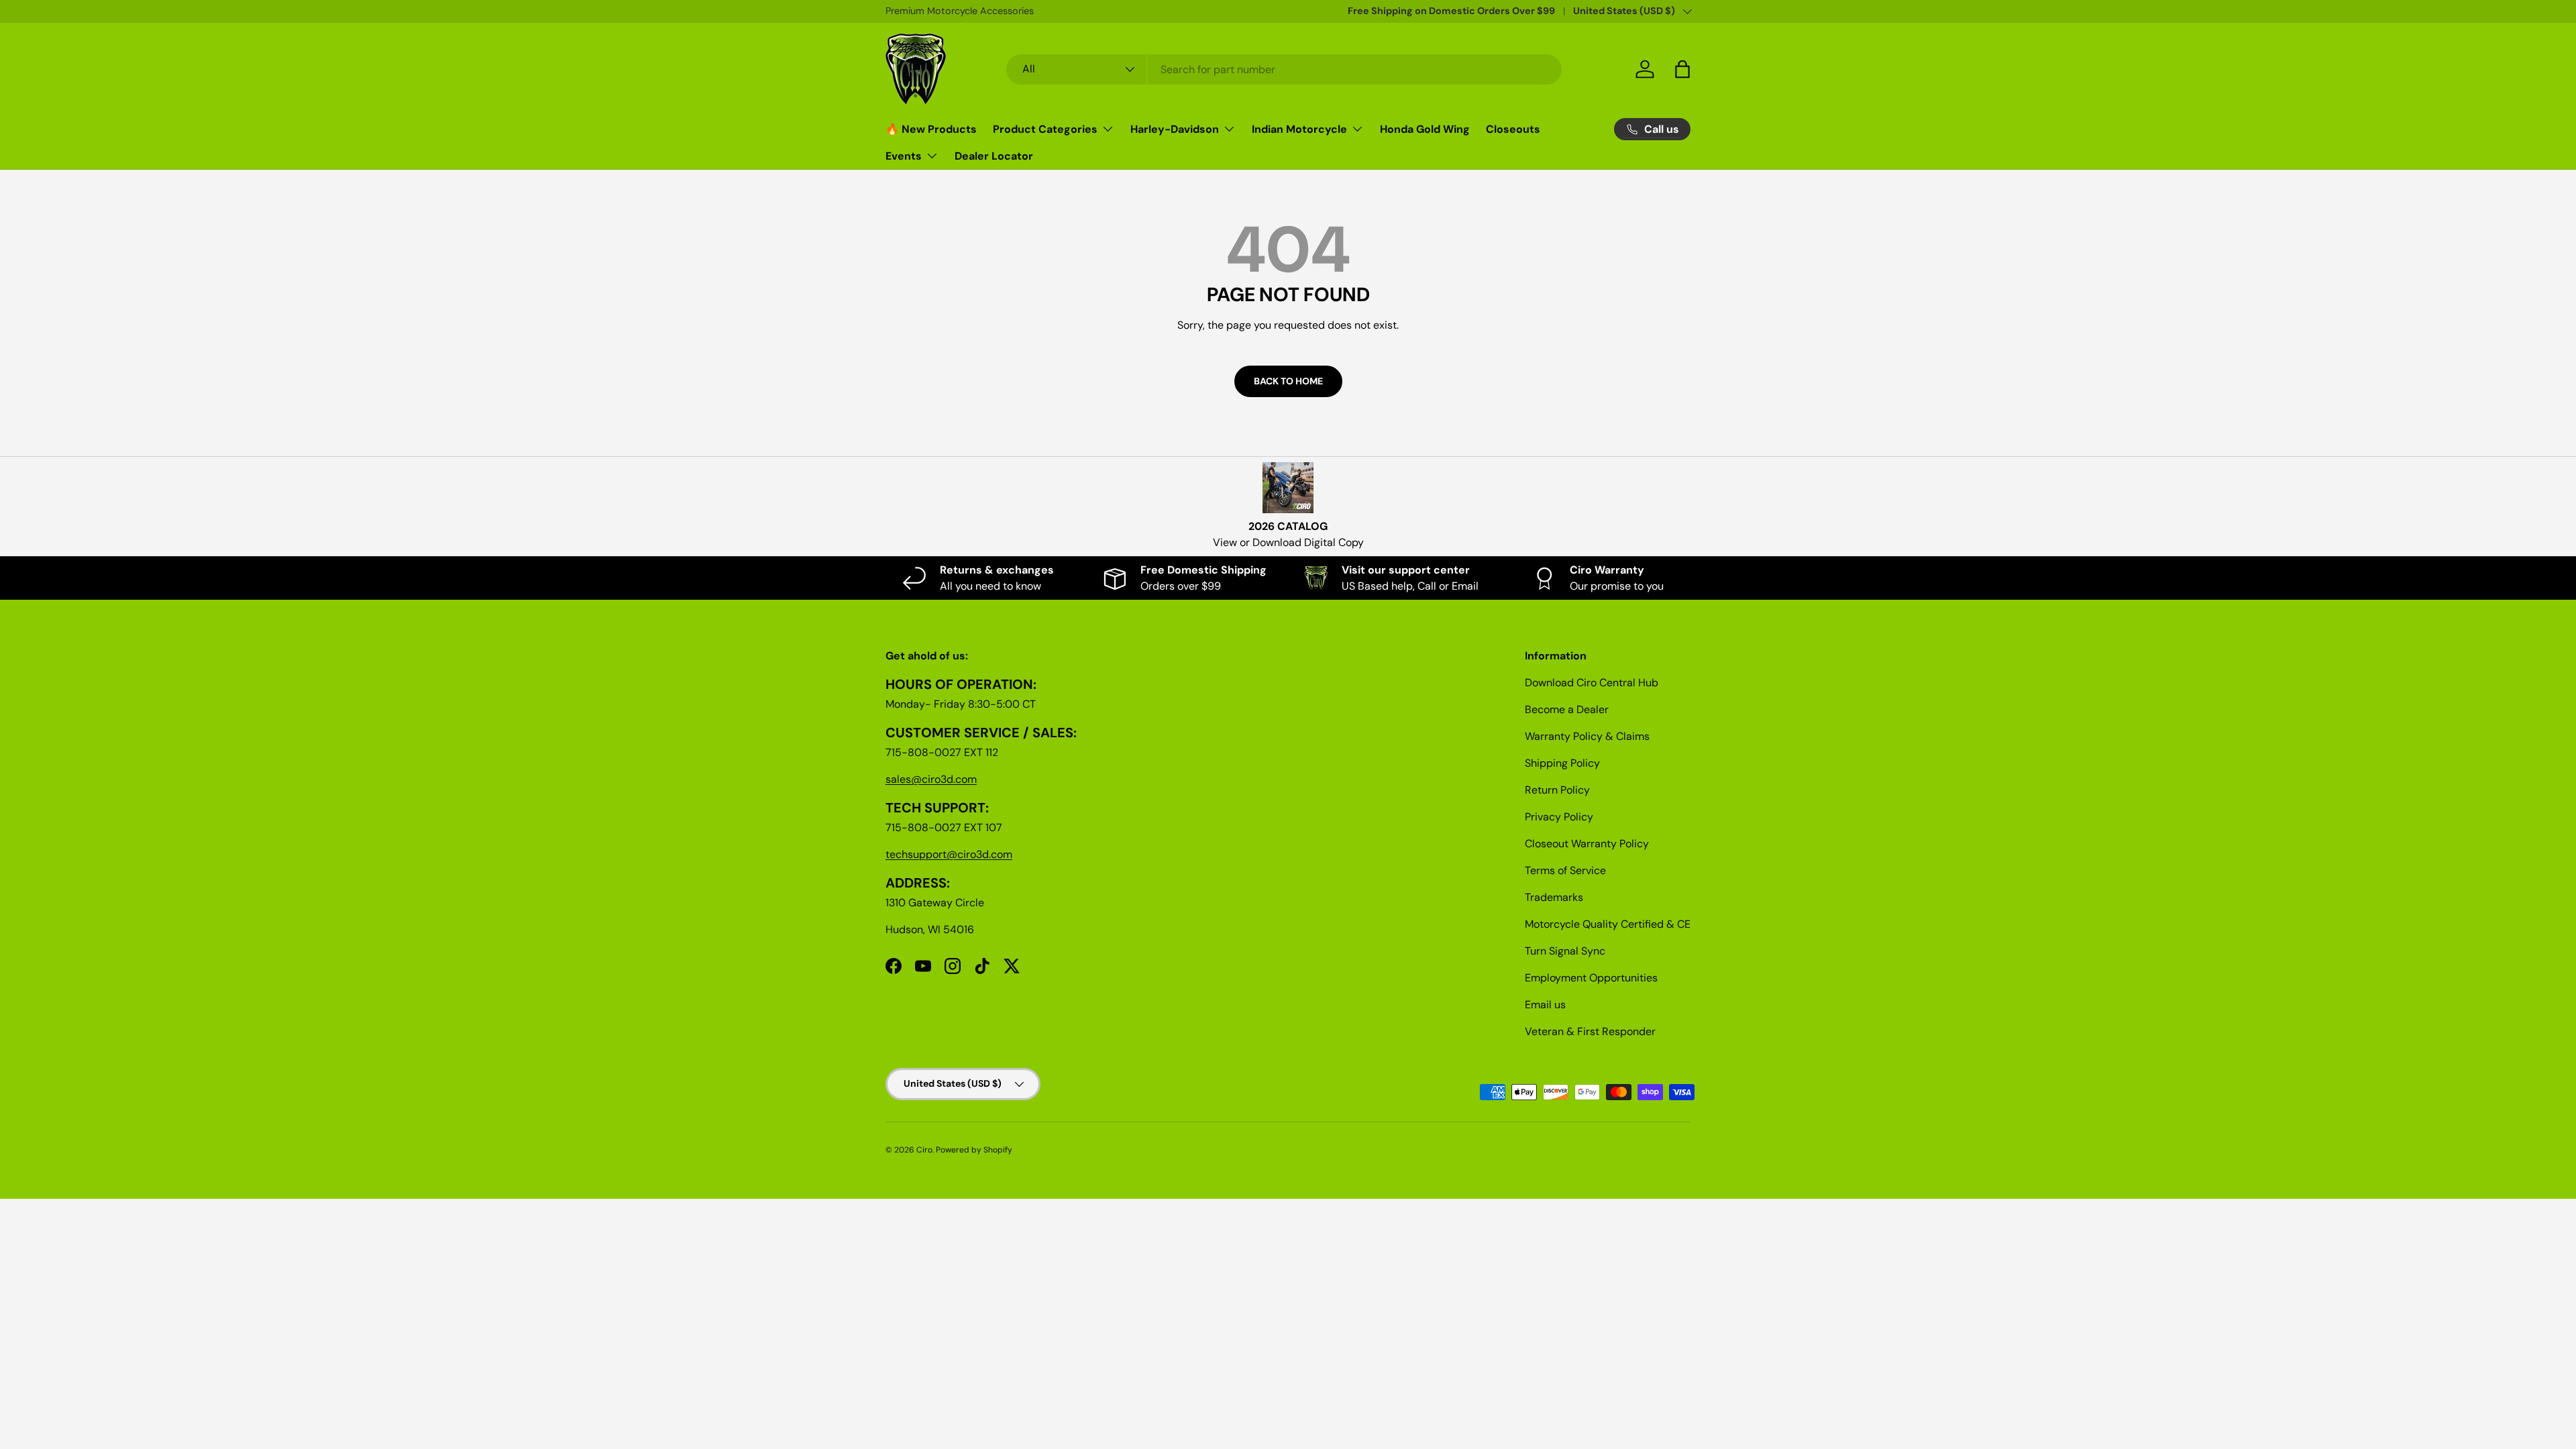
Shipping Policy (1562, 763)
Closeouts (1513, 129)
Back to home (1288, 381)
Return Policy (1557, 790)
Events (904, 156)
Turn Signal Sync (1565, 951)
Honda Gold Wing (1425, 129)
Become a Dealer (1567, 709)
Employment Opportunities (1591, 978)
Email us (1545, 1005)
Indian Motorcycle (1299, 129)
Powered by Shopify (974, 1150)
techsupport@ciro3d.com (949, 854)
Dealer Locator (994, 156)
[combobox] (1284, 69)
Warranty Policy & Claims (1587, 736)
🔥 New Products (931, 129)
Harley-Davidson (1175, 129)
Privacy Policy (1559, 817)
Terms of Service (1565, 870)
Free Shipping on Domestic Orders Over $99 (1451, 11)
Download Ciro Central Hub (1592, 683)
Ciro (924, 1150)
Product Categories (1045, 129)
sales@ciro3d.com (931, 779)
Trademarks (1554, 897)
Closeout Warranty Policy (1587, 844)
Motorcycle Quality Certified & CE (1608, 924)
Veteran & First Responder (1590, 1031)
